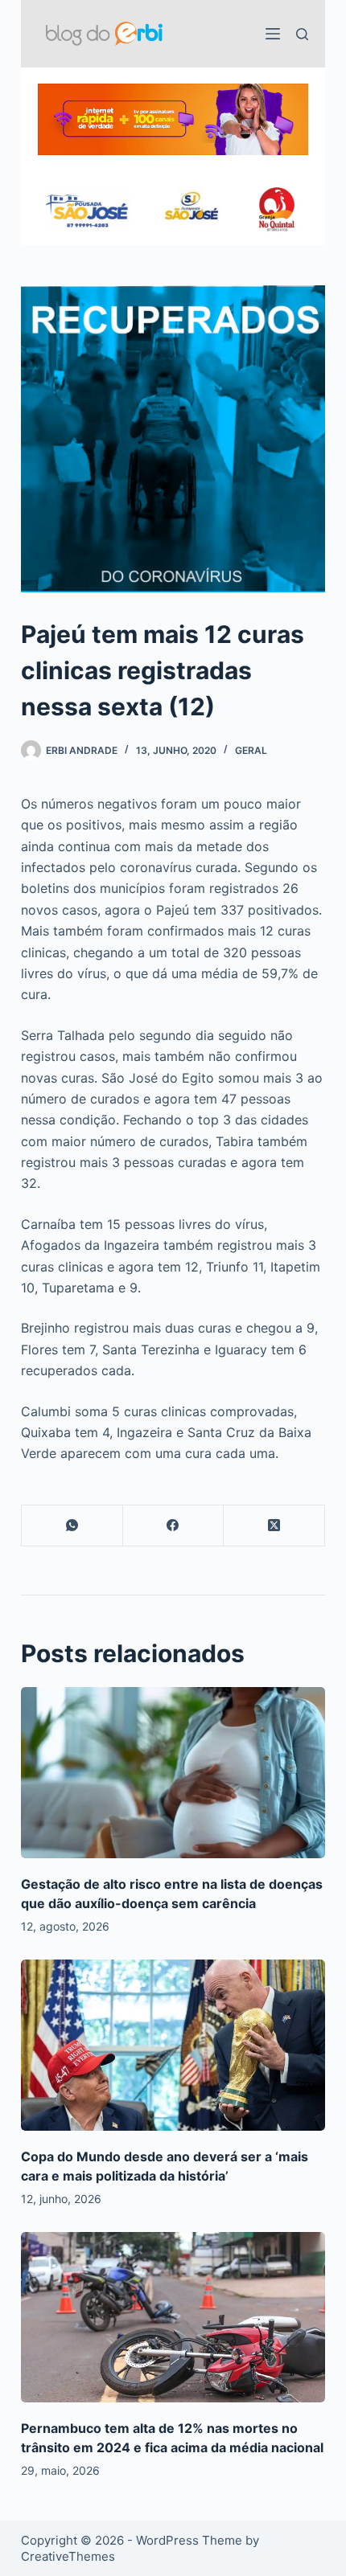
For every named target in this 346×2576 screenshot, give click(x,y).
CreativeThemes (68, 2556)
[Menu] (273, 34)
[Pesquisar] (302, 34)
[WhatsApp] (72, 1526)
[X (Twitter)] (274, 1526)
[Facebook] (174, 1526)
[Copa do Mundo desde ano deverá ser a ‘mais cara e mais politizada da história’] (173, 2045)
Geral (251, 750)
